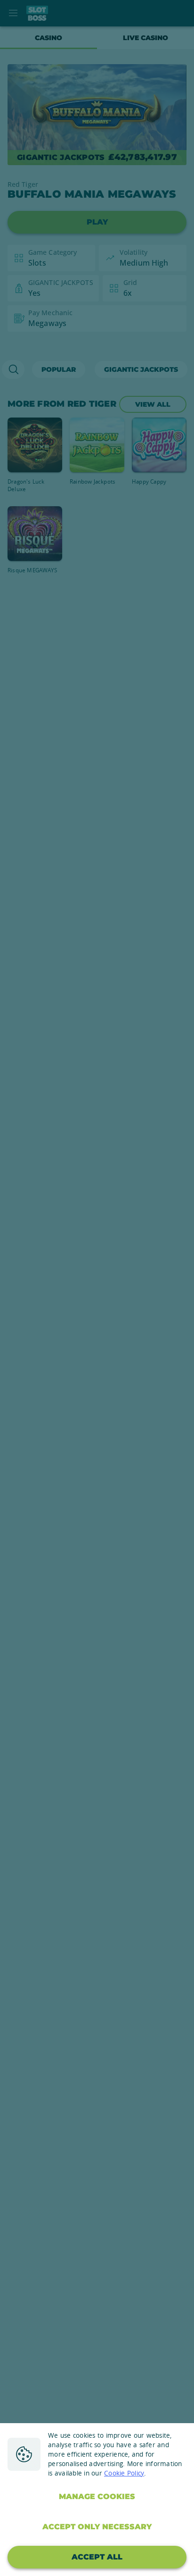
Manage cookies (97, 2497)
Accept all (97, 2557)
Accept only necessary (97, 2527)
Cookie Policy (124, 2473)
